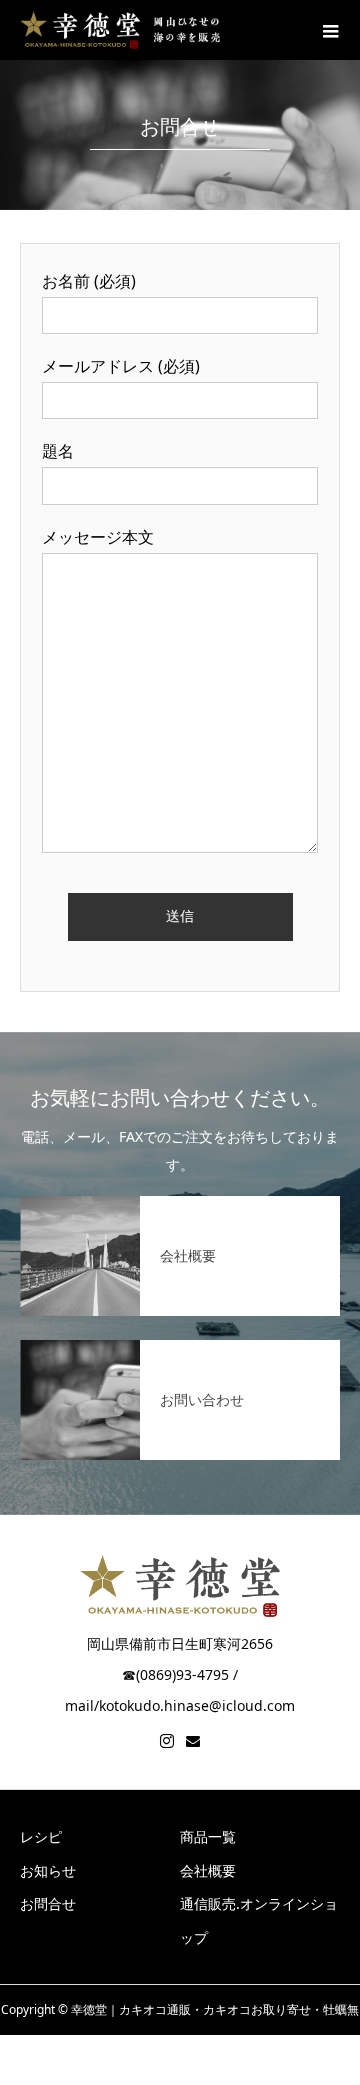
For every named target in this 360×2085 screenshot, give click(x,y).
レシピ (41, 1836)
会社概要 (208, 1870)
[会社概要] (180, 1208)
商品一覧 (208, 1836)
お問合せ (48, 1903)
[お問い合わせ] (180, 1352)
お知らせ (48, 1870)
